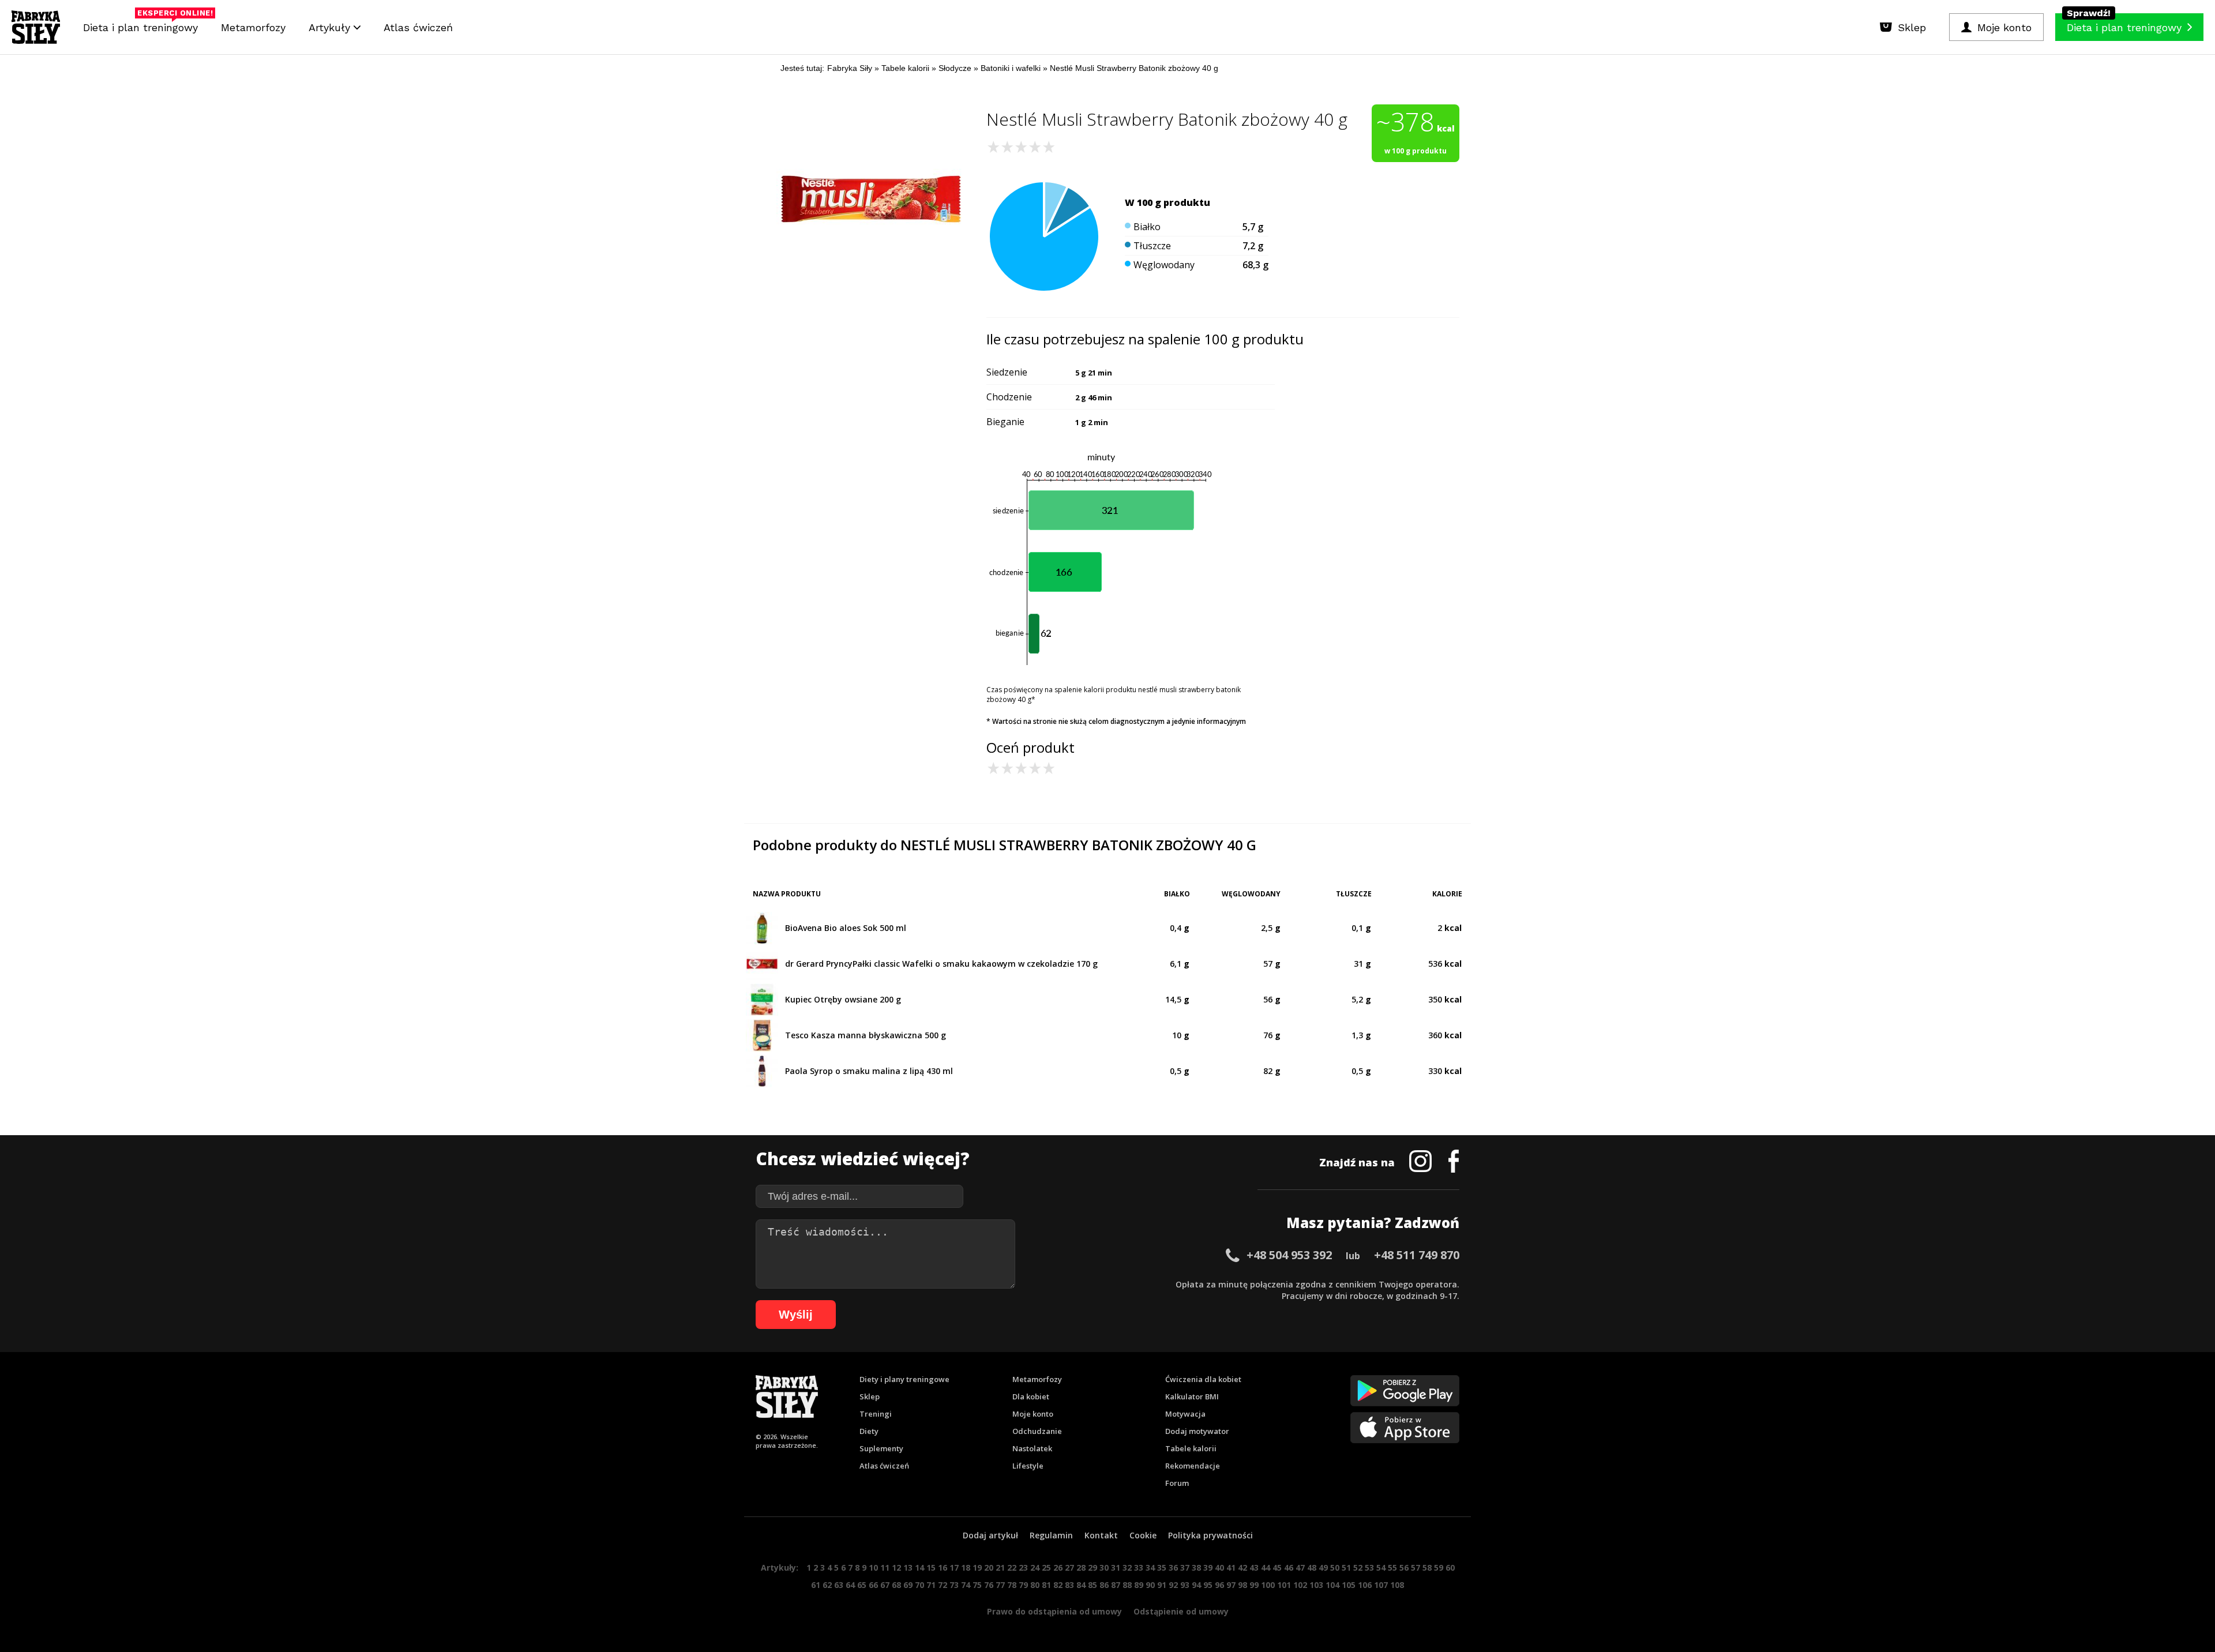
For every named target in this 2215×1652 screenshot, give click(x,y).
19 (977, 1567)
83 (1069, 1585)
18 (966, 1567)
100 (1268, 1585)
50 (1335, 1567)
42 (1242, 1567)
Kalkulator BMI (1192, 1396)
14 (919, 1567)
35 (1162, 1567)
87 (1116, 1585)
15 (931, 1567)
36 (1173, 1567)
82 (1058, 1585)
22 (1012, 1567)
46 (1289, 1567)
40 (1219, 1567)
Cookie (1143, 1535)
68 (896, 1585)
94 (1196, 1585)
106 (1365, 1585)
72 (943, 1585)
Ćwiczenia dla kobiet (1203, 1379)
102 (1300, 1585)
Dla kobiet (1031, 1396)
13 (908, 1567)
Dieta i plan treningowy (143, 25)
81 (1046, 1585)
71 (931, 1585)
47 (1300, 1567)
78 (1012, 1585)
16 (943, 1567)
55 (1392, 1567)
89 (1139, 1585)
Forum (1177, 1483)
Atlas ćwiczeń (418, 27)
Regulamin (1051, 1535)
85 (1093, 1585)
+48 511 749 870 (1417, 1255)
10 (873, 1567)
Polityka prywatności (1210, 1535)
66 (873, 1585)
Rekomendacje (1193, 1466)
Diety (869, 1431)
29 (1093, 1567)
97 (1231, 1585)
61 (816, 1585)
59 (1439, 1567)
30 (1104, 1567)
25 (1046, 1567)
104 (1332, 1585)
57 (1416, 1567)
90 (1150, 1585)
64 (850, 1585)
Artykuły (331, 27)
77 (1000, 1585)
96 (1219, 1585)
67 (885, 1585)
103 (1316, 1585)
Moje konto (1033, 1414)
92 (1173, 1585)
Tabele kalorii (1191, 1448)
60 (1450, 1567)
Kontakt (1101, 1535)
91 (1162, 1585)
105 (1349, 1585)
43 (1254, 1567)
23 (1023, 1567)
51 (1346, 1567)
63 (839, 1585)
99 (1254, 1585)
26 (1058, 1567)
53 (1369, 1567)
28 (1081, 1567)
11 (885, 1567)
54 (1381, 1567)
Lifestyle (1028, 1466)
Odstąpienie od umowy (1181, 1611)
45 (1277, 1567)
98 (1242, 1585)
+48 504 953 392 (1289, 1255)
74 (966, 1585)
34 (1150, 1567)
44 (1266, 1567)
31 (1116, 1567)
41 (1231, 1567)
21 (1000, 1567)
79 (1023, 1585)
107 (1381, 1585)
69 (908, 1585)
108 (1397, 1585)
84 (1081, 1585)
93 (1185, 1585)
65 (862, 1585)
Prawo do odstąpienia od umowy (1054, 1611)
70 (919, 1585)
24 (1035, 1567)
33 (1139, 1567)
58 (1427, 1567)
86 (1104, 1585)
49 (1323, 1567)
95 (1208, 1585)
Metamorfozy (253, 27)
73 (954, 1585)
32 (1127, 1567)
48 (1312, 1567)
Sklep (870, 1396)
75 (977, 1585)
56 (1404, 1567)
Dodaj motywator (1197, 1431)
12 (896, 1567)
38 (1196, 1567)
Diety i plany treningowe (904, 1379)
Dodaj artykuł (990, 1535)
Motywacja (1185, 1414)
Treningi (876, 1414)
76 (989, 1585)
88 (1127, 1585)
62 (827, 1585)
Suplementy (881, 1448)
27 (1069, 1567)
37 (1185, 1567)
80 (1035, 1585)
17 (954, 1567)
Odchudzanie (1037, 1431)
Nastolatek (1032, 1448)
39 (1208, 1567)
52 (1358, 1567)
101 (1284, 1585)
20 (989, 1567)
